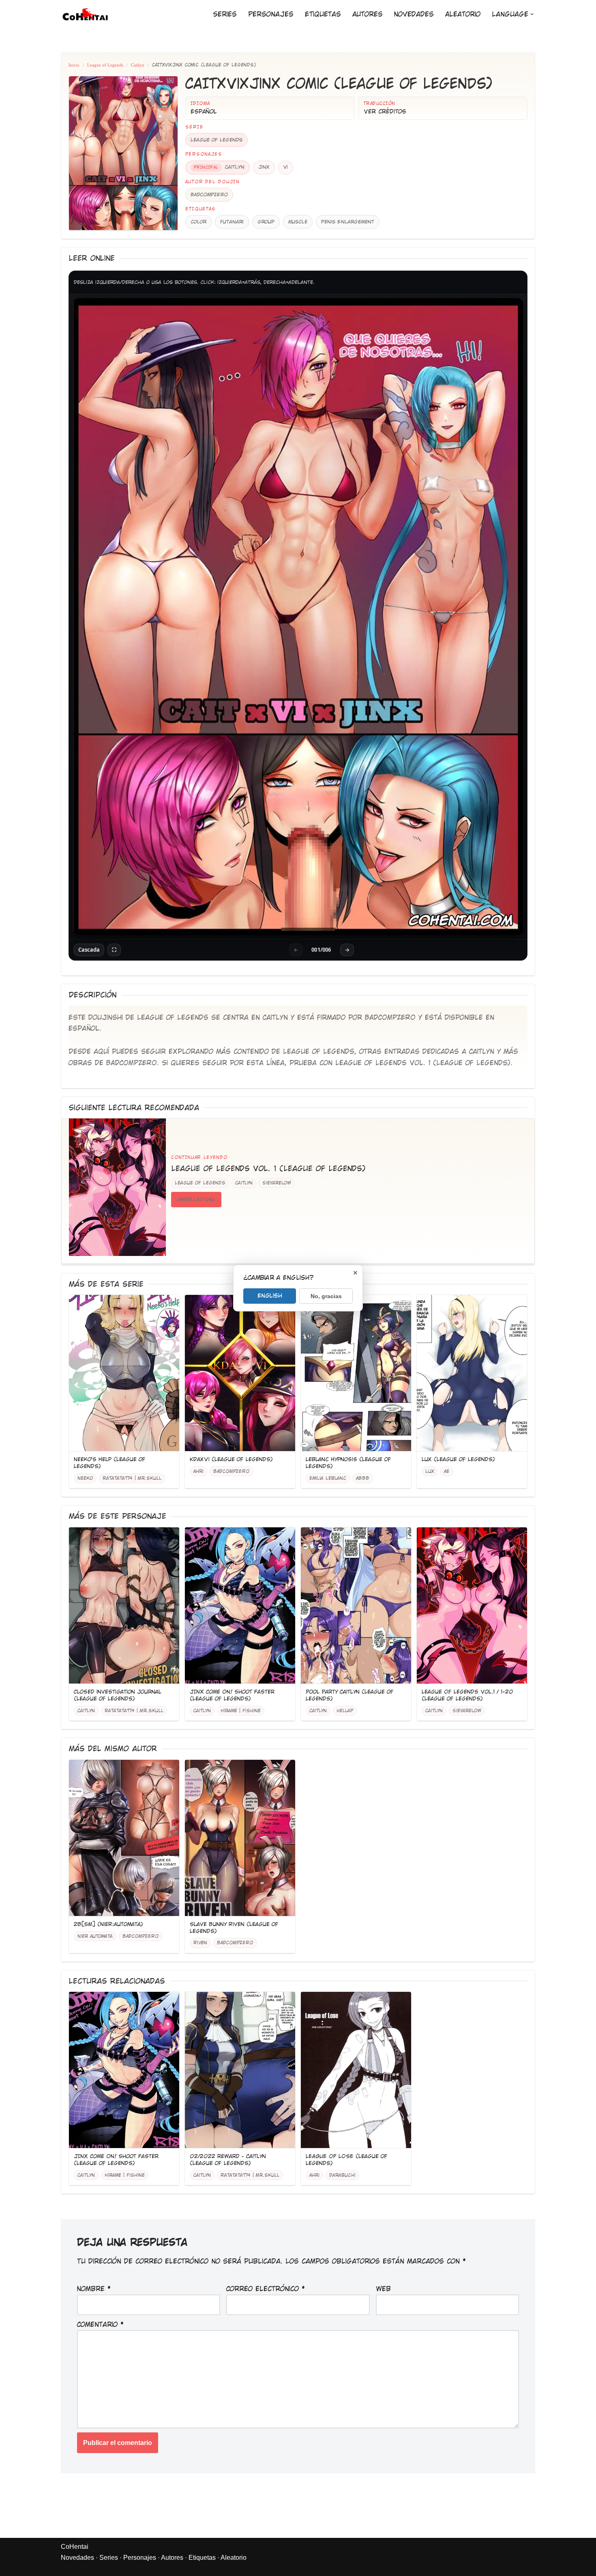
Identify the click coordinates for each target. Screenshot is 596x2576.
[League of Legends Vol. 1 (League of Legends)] (118, 1187)
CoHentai (75, 2547)
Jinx (264, 167)
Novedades (414, 14)
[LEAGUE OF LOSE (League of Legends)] (356, 2070)
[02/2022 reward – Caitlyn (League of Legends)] (240, 2070)
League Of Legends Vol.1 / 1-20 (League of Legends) (467, 1695)
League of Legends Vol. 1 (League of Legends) (423, 1063)
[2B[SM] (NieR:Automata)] (124, 1838)
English (270, 1295)
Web (383, 2289)
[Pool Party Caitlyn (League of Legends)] (356, 1606)
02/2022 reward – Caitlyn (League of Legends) (228, 2160)
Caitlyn (138, 65)
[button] (532, 14)
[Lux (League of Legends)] (472, 1373)
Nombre (94, 2289)
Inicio (74, 65)
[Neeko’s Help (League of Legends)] (124, 1373)
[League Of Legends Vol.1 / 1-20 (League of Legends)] (472, 1606)
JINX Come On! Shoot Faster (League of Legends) (232, 1695)
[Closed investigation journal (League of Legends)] (124, 1606)
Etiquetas (323, 14)
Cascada (89, 950)
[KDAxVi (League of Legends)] (240, 1373)
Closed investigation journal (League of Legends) (118, 1695)
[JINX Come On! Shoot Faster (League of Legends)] (240, 1606)
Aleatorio (463, 14)
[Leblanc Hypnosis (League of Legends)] (356, 1373)
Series (225, 14)
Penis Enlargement (348, 222)
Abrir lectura (196, 1200)
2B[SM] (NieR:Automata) (108, 1924)
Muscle (298, 222)
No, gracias (326, 1296)
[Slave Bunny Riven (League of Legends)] (240, 1838)
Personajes (271, 14)
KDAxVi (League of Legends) (231, 1459)
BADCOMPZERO (209, 195)
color (198, 222)
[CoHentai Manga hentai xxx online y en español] (85, 14)
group (266, 222)
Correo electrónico (266, 2289)
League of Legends (105, 65)
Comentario (101, 2325)
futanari (232, 222)
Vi (286, 167)
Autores (368, 14)
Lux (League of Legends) (458, 1459)
